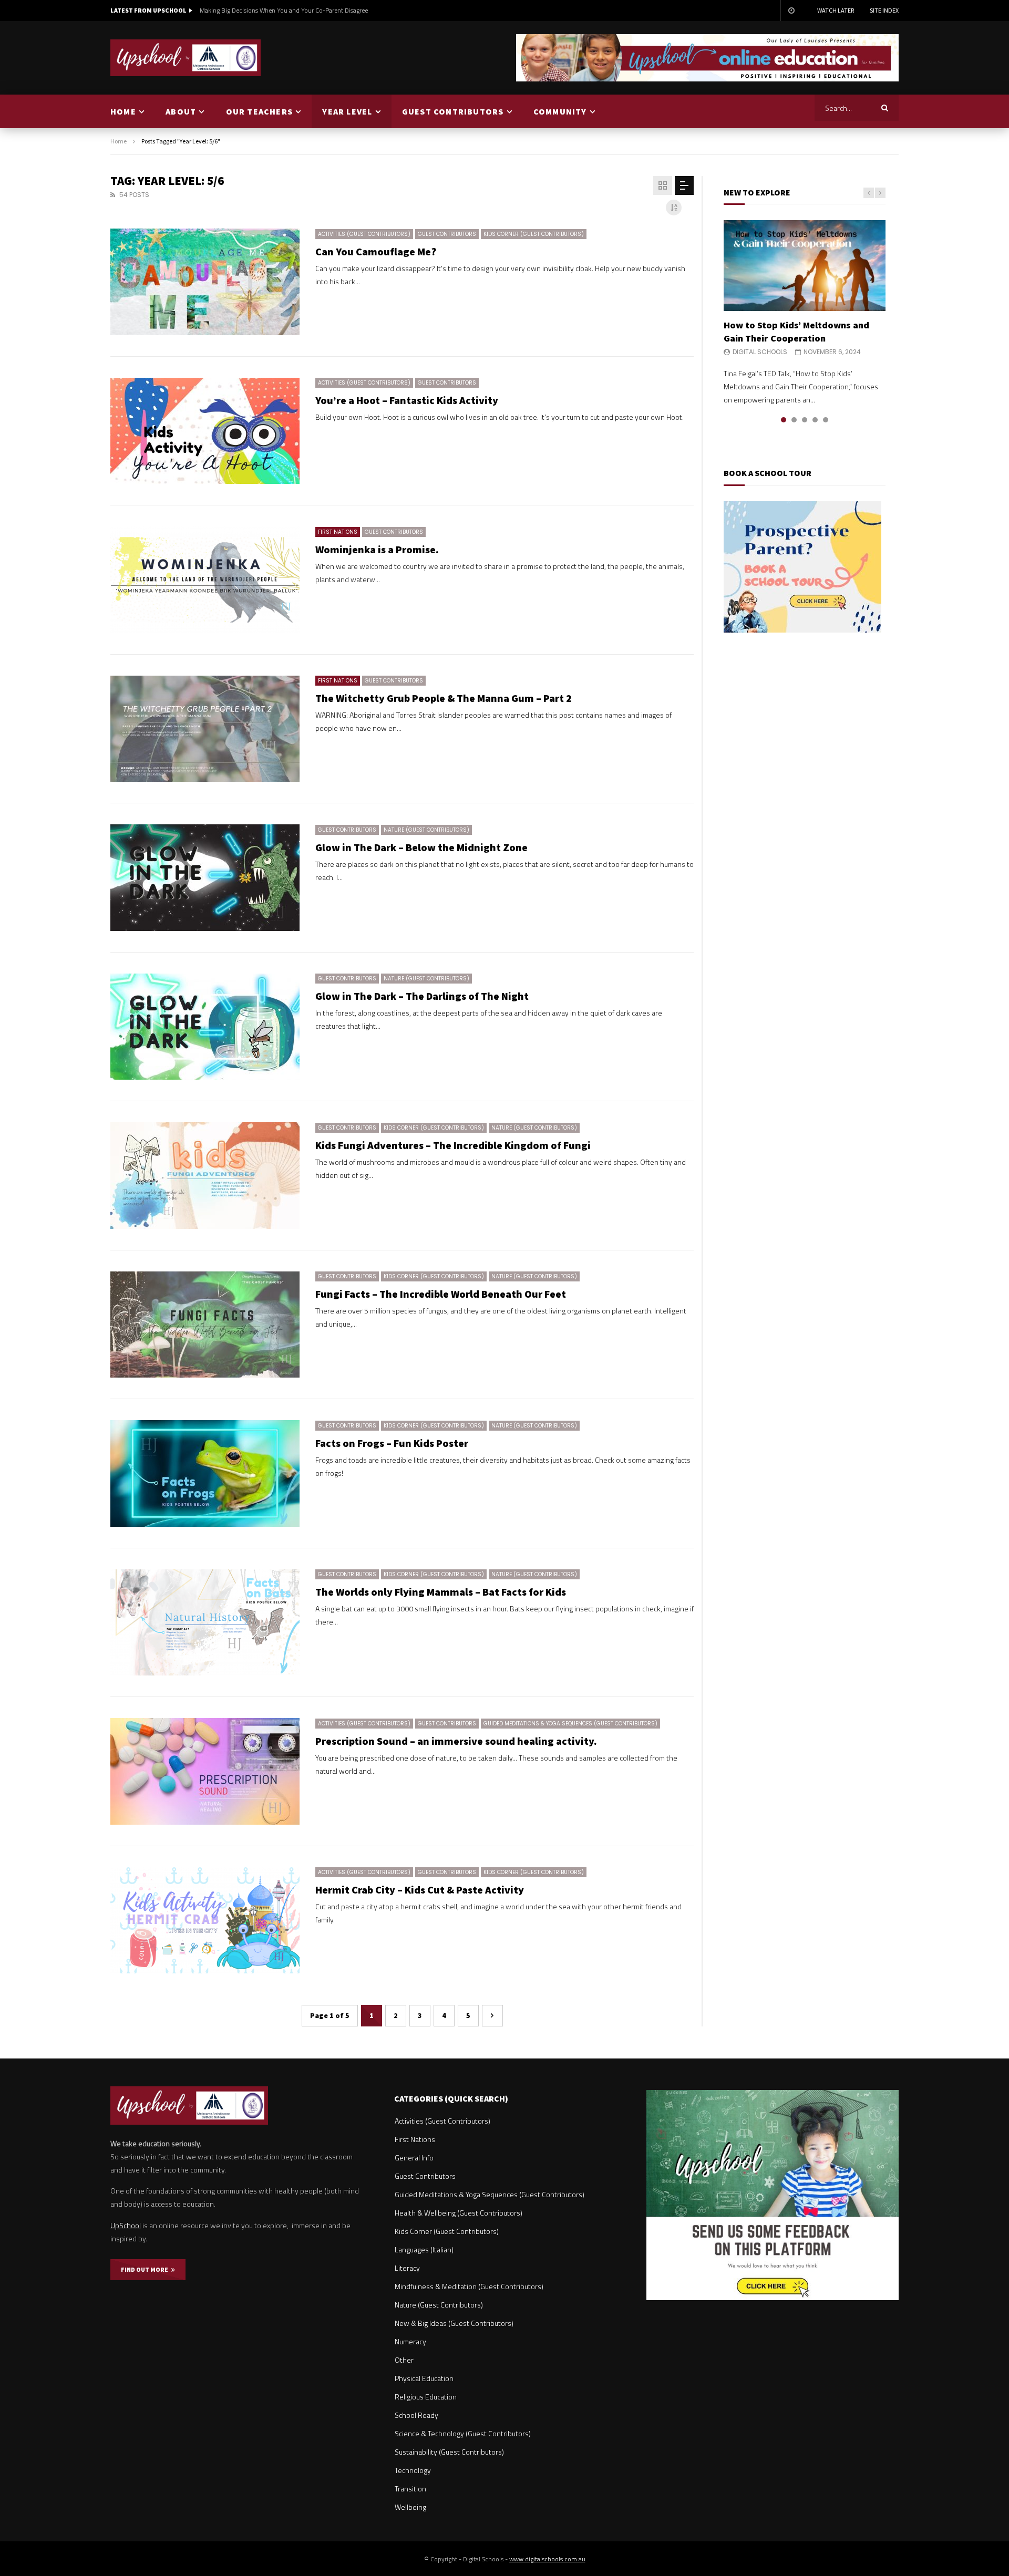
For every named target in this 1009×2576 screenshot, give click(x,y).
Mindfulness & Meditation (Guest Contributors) (469, 2286)
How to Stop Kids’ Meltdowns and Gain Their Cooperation (796, 331)
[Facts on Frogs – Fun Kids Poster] (205, 1473)
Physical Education (424, 2378)
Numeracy (410, 2341)
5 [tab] (826, 420)
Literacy (407, 2268)
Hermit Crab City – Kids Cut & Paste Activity (420, 1890)
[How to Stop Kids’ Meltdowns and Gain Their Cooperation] (805, 266)
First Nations (338, 532)
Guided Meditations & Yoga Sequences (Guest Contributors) (570, 1724)
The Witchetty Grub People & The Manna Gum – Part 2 (444, 698)
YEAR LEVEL (347, 111)
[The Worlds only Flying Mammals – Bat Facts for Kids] (205, 1623)
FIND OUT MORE (146, 2269)
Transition (410, 2489)
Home (119, 141)
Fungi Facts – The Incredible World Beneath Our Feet (441, 1294)
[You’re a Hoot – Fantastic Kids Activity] (205, 431)
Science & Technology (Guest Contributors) (463, 2433)
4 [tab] (815, 420)
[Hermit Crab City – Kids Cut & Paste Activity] (205, 1921)
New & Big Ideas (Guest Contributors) (454, 2323)
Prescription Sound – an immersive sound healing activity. (456, 1741)
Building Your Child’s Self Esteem (245, 10)
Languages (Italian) (424, 2249)
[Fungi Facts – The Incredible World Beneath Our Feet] (205, 1325)
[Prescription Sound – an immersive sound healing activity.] (205, 1771)
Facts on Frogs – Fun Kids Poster (392, 1443)
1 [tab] (784, 420)
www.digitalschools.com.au (547, 2559)
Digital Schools (760, 352)
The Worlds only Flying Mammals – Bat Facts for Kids (441, 1592)
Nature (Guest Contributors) (426, 830)
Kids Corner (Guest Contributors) (534, 234)
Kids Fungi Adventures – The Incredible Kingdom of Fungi (453, 1145)
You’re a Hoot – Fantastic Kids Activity (407, 400)
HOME (123, 111)
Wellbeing (410, 2507)
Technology (413, 2470)
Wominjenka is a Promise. (377, 549)
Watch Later (836, 10)
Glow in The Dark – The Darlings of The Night (422, 996)
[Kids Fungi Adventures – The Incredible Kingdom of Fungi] (205, 1176)
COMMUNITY (560, 111)
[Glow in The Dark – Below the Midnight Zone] (205, 878)
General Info (414, 2158)
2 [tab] (794, 420)
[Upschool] (186, 58)
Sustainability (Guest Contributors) (449, 2452)
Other (404, 2360)
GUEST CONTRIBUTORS (453, 111)
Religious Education (426, 2397)
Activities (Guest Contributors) (364, 234)
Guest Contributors (447, 234)
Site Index (884, 10)
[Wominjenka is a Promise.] (205, 580)
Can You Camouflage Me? (376, 251)
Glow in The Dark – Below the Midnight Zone (421, 847)
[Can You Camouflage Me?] (205, 282)
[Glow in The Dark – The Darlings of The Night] (205, 1027)
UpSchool (126, 2225)
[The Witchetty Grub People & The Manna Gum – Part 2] (205, 729)
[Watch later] (791, 11)
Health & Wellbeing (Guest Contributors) (459, 2213)
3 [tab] (805, 420)
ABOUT (181, 111)
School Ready (416, 2415)
